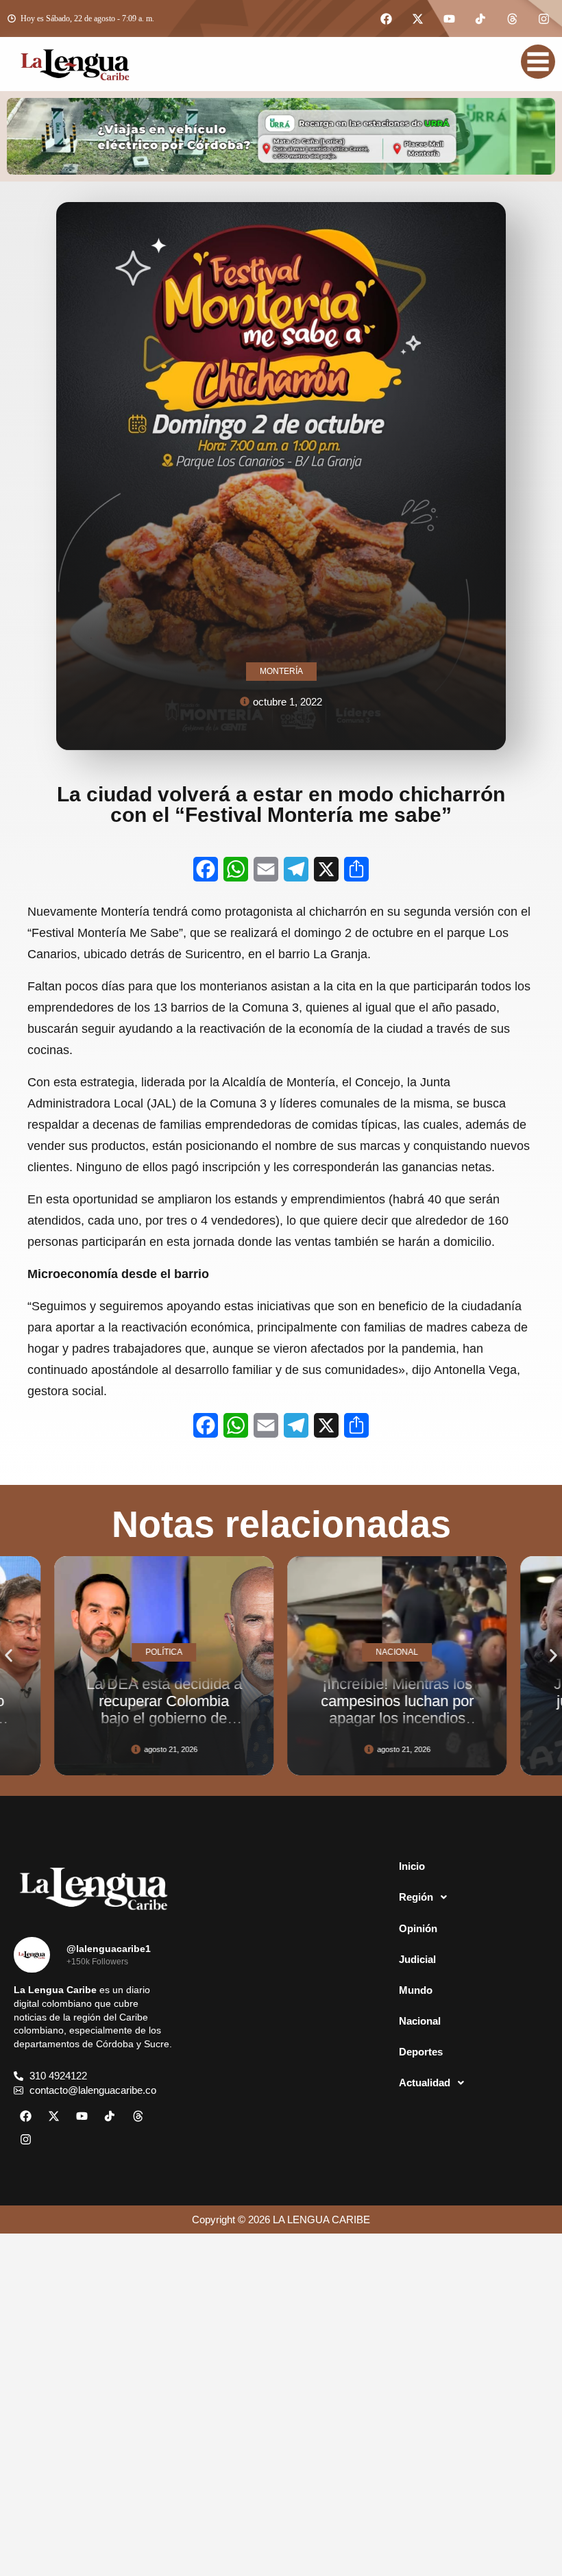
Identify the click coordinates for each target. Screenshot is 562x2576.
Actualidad (425, 2083)
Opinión (418, 1928)
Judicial (417, 1959)
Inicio (412, 1866)
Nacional (420, 2021)
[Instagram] (543, 18)
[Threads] (512, 18)
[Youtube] (449, 18)
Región (416, 1897)
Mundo (416, 1990)
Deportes (421, 2052)
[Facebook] (386, 18)
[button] (9, 1655)
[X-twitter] (417, 18)
